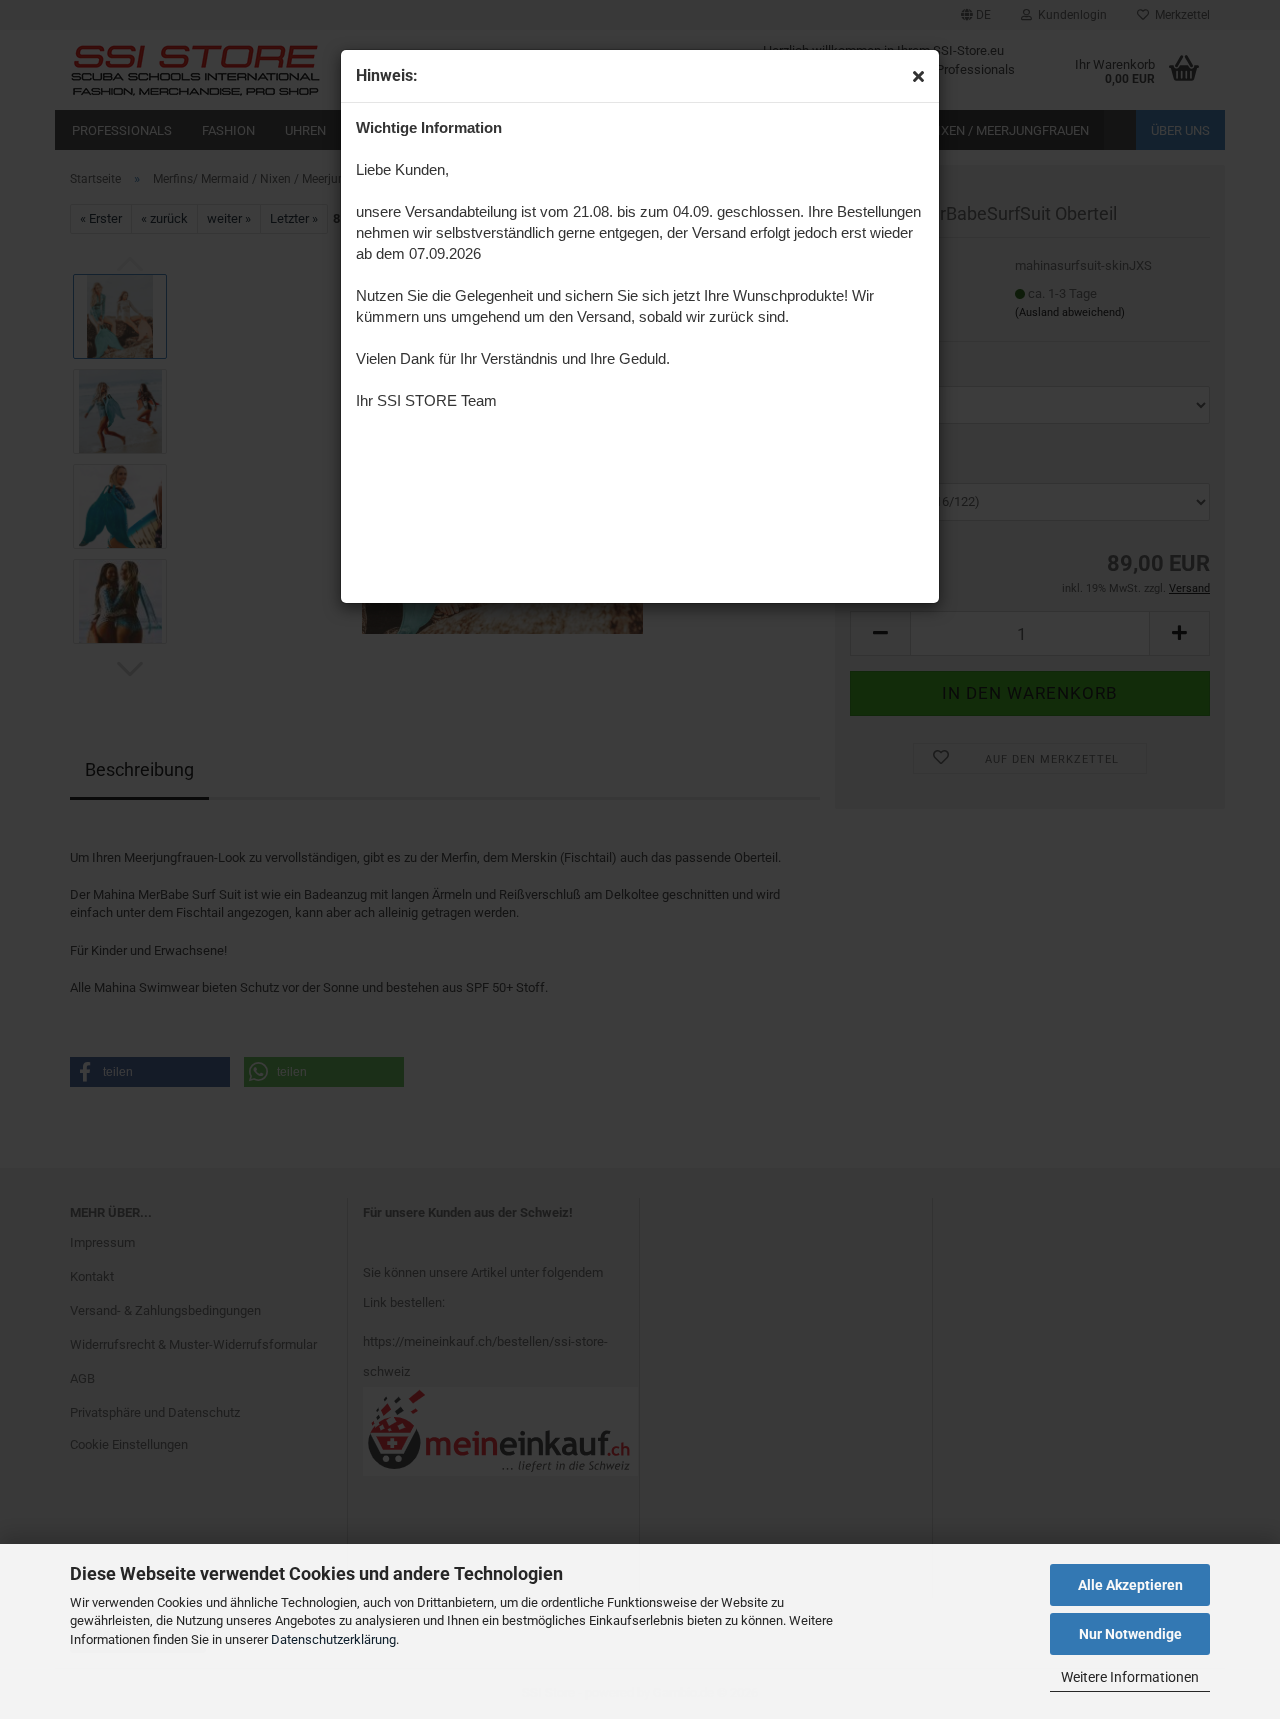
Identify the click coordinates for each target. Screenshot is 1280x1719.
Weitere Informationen (1130, 1677)
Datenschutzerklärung (333, 1639)
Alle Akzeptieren (1130, 1585)
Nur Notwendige (1130, 1634)
